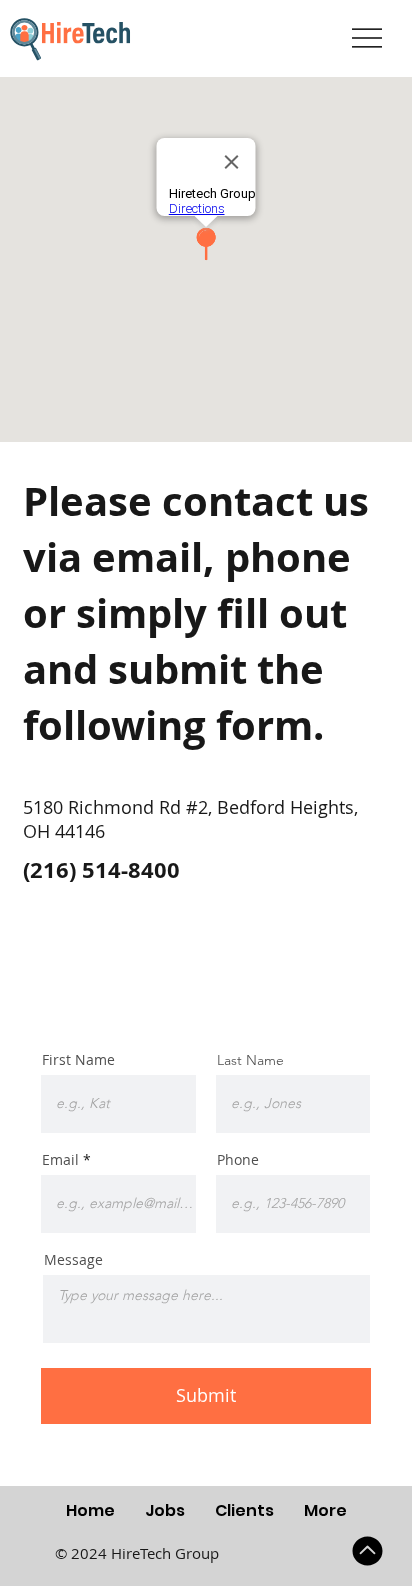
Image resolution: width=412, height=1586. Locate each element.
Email (60, 1160)
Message (73, 1260)
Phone (238, 1160)
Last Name (250, 1060)
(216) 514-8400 (101, 869)
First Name (78, 1060)
